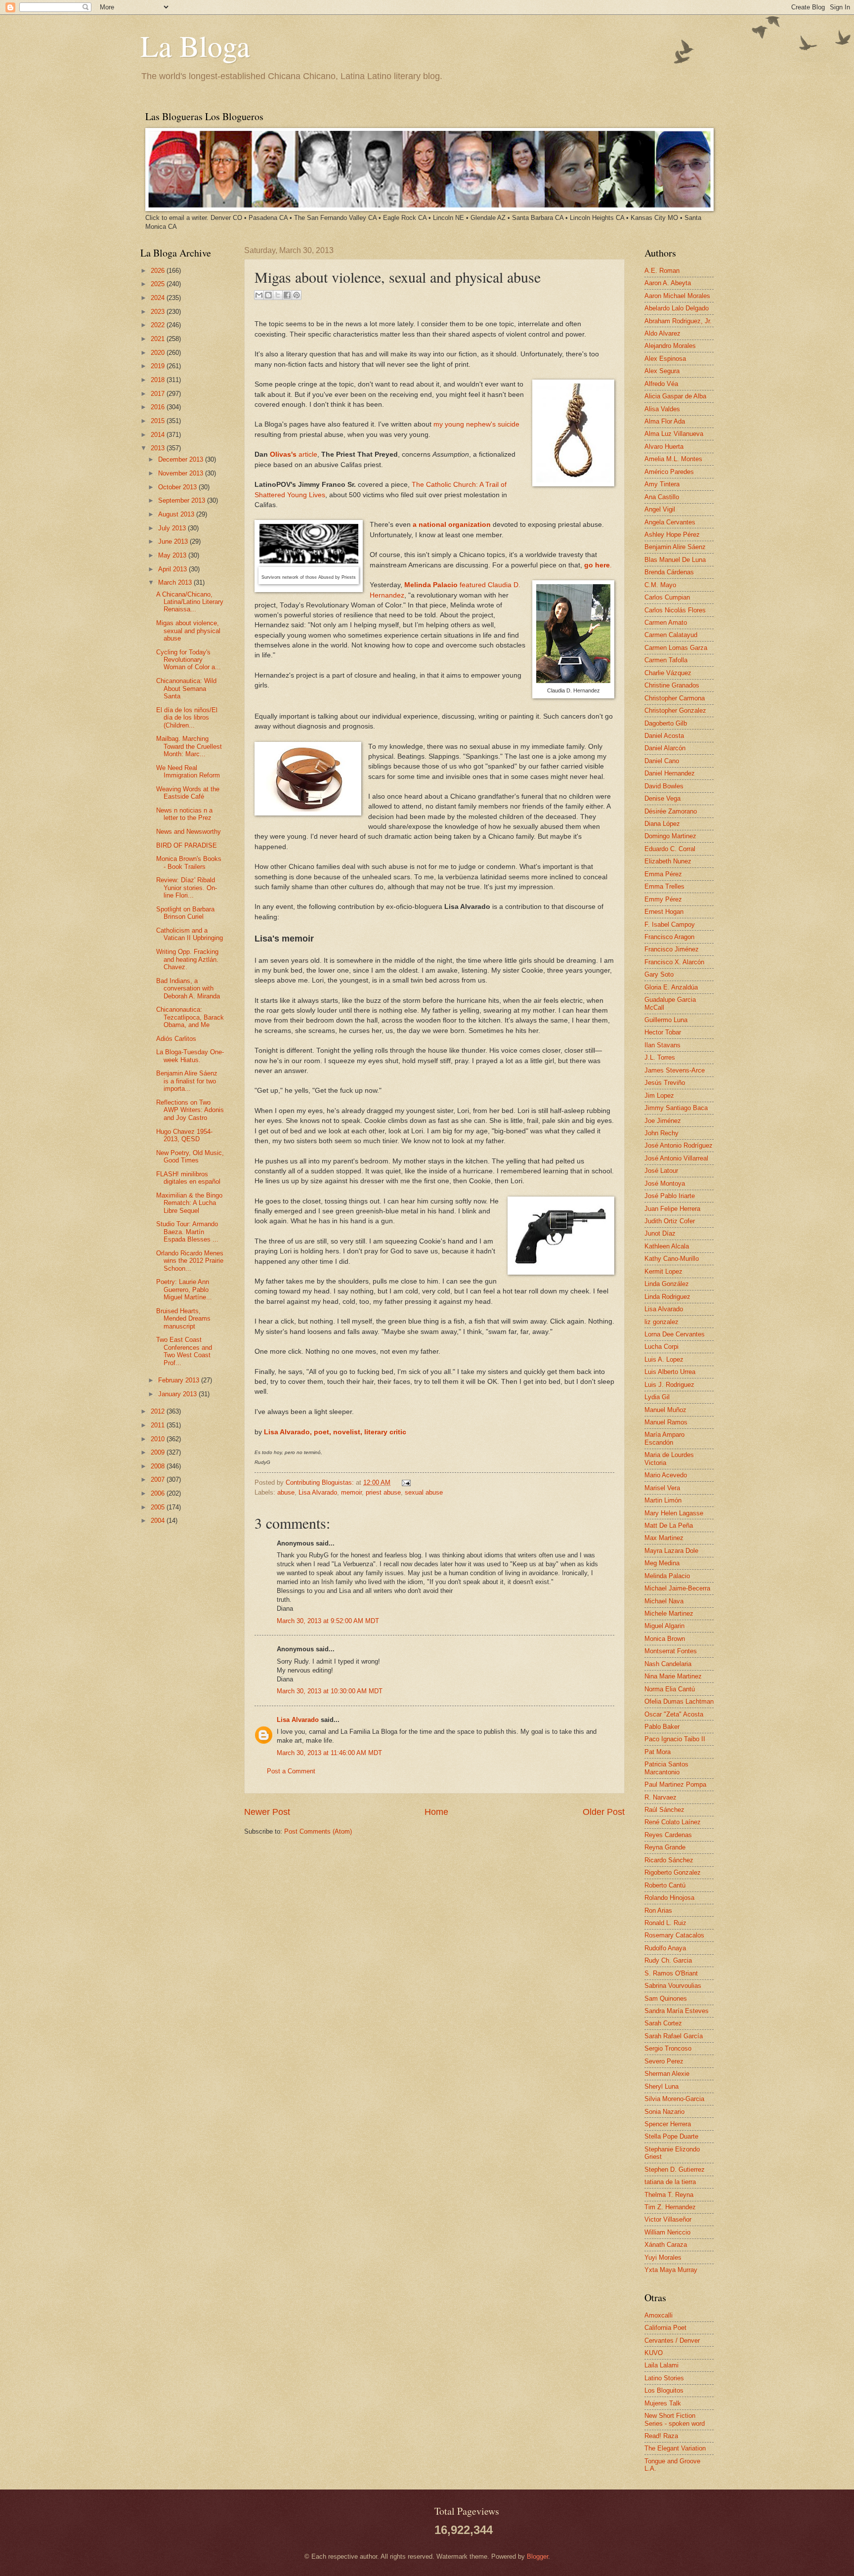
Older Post (604, 1812)
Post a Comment (291, 1771)
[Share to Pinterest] (297, 295)
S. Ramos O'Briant (671, 1973)
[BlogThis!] (268, 295)
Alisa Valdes (662, 409)
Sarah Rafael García (674, 2036)
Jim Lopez (659, 1095)
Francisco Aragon (669, 937)
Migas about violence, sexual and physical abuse (188, 631)
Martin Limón (663, 1500)
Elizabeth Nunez (668, 861)
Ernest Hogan (664, 912)
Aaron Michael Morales (677, 296)
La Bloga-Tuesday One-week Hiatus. (190, 1056)
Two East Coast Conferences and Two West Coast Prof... (184, 1351)
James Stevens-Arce (675, 1070)
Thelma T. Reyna (669, 2195)
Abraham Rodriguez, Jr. (678, 321)
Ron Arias (658, 1911)
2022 (159, 325)
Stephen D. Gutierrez (675, 2169)
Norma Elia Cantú (670, 1689)
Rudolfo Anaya (665, 1948)
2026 (159, 271)
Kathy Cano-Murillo (672, 1259)
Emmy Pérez (663, 899)
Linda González (667, 1284)
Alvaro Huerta (664, 447)
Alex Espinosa (665, 359)
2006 (159, 1493)
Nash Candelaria (668, 1664)
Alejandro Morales (670, 346)
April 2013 (173, 569)
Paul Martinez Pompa (675, 1784)
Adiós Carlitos (176, 1039)
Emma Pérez (663, 874)
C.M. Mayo (660, 585)
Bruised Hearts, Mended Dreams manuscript (183, 1319)
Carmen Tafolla (666, 660)
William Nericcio (667, 2232)
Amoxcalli (659, 2315)
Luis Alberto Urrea (670, 1372)
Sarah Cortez (663, 2023)
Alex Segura (662, 371)
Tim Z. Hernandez (670, 2207)
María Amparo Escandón (664, 1438)
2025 (159, 284)
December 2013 (182, 459)
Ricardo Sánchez (669, 1860)
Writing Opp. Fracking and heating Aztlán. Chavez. (187, 959)
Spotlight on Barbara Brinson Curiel (185, 913)
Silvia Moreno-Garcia (674, 2099)
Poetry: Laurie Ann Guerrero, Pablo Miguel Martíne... (184, 1289)
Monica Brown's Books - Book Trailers (189, 862)
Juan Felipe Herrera (672, 1209)
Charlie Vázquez (668, 673)
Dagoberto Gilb (666, 723)
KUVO (654, 2353)
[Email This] (259, 295)
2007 (159, 1480)
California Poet (665, 2328)
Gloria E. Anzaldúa (671, 987)
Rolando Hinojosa (669, 1898)
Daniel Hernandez (670, 773)
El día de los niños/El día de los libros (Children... (187, 718)
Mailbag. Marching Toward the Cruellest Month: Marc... (189, 746)
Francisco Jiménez (672, 949)
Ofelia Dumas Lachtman (679, 1701)
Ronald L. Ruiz (665, 1923)
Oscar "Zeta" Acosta (674, 1714)
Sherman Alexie (667, 2074)
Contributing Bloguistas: (321, 1482)
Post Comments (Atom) (318, 1831)
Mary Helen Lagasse (674, 1513)
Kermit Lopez (663, 1271)
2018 (159, 380)
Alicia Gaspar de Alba (675, 396)
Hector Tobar (663, 1032)
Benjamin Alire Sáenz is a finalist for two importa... (187, 1081)
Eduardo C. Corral (670, 849)
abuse (286, 1492)
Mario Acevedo (666, 1475)
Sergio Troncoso (668, 2048)
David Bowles (664, 786)
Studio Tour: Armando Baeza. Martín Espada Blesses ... (187, 1232)
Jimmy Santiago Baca (676, 1108)
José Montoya (665, 1183)
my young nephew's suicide (476, 424)
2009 (159, 1452)
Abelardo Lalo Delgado (677, 308)
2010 (159, 1439)
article (294, 454)
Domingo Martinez (670, 836)
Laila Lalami (662, 2365)
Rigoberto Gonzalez (673, 1872)
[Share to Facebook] (287, 295)
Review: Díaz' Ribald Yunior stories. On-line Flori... (187, 888)
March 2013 (176, 582)
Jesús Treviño (665, 1083)
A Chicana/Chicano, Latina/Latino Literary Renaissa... (190, 602)
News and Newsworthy (189, 832)
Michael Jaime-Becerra (677, 1588)
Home (436, 1812)
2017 (159, 394)
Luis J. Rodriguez (669, 1385)
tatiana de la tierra (670, 2182)
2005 (159, 1507)
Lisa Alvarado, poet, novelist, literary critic (335, 1432)
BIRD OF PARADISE (187, 845)
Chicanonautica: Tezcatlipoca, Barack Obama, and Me (190, 1017)
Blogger (537, 2556)
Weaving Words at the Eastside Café (188, 793)
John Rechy (662, 1133)
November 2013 (182, 473)
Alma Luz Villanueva (674, 434)
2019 (159, 366)
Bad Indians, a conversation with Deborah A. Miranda (188, 988)
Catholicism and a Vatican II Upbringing (190, 934)
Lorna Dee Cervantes (675, 1334)
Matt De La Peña (669, 1525)
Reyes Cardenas (668, 1835)
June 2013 (174, 541)
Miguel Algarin (664, 1626)
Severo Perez (664, 2061)
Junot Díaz (660, 1233)
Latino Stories (664, 2378)
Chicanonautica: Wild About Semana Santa (186, 688)
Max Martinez (664, 1538)
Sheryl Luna (662, 2086)
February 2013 (180, 1380)
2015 (159, 421)
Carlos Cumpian (667, 597)
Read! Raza (661, 2436)
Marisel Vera (662, 1488)
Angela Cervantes (670, 522)
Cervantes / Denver (672, 2340)
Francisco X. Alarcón (674, 962)
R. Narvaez (661, 1797)
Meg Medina (662, 1563)
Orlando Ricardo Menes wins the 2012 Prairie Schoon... (190, 1261)
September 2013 (183, 500)
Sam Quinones (666, 1998)
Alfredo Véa (661, 384)
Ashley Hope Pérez (672, 535)
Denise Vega (662, 798)
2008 (159, 1466)
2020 (159, 353)
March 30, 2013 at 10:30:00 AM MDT (330, 1691)
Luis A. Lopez (664, 1359)
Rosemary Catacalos (674, 1935)
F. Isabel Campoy (670, 924)
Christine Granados (672, 685)
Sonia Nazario (664, 2112)
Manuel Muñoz (665, 1410)
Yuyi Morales (663, 2257)
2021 (159, 339)
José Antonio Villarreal (676, 1158)
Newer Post (267, 1812)
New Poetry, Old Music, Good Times (190, 1157)
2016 (159, 407)
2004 (159, 1521)
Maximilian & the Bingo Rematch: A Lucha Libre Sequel (189, 1203)
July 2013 (173, 528)
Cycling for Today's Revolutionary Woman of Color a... (189, 660)
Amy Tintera (662, 484)
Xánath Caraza (666, 2245)
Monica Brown (665, 1639)
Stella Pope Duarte (671, 2136)
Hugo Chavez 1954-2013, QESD (184, 1135)
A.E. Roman (662, 271)
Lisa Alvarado (318, 1492)
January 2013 (178, 1394)
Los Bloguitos (664, 2390)
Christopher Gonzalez (675, 710)
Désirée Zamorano (671, 811)
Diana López (662, 824)
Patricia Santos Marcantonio (666, 1768)
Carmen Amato (666, 623)
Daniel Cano (662, 761)
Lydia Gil (657, 1397)
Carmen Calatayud (671, 635)
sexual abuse (424, 1492)
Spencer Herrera (668, 2124)
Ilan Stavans (662, 1045)
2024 (159, 298)
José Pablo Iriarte (670, 1196)
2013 (159, 448)
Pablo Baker (662, 1727)
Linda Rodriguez (667, 1297)
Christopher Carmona (675, 698)
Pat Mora (658, 1752)
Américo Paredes (669, 472)
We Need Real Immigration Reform (188, 772)
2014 (159, 435)
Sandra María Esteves (677, 2011)
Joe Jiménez (663, 1121)
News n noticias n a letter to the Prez (184, 814)
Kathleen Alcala (667, 1246)
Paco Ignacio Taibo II (675, 1739)
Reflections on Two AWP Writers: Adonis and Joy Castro (190, 1110)
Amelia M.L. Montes (673, 459)
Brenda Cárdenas (669, 572)
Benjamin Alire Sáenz (675, 547)
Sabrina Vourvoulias (673, 1986)
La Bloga (195, 45)
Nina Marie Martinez (673, 1676)
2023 (159, 312)
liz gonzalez (662, 1322)
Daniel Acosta (664, 736)
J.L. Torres (660, 1057)
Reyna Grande (665, 1847)
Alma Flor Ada (665, 421)
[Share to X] (278, 295)
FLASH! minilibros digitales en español (188, 1178)
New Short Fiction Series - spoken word (675, 2419)
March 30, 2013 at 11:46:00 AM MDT (329, 1753)
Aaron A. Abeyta (668, 283)
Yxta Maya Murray (671, 2270)
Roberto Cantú (665, 1885)
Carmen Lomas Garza (676, 648)
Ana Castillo (662, 497)
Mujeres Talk (663, 2403)
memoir (351, 1492)
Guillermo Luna (666, 1020)
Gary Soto (659, 974)
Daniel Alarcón (665, 748)
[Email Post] (405, 1482)
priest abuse (383, 1492)
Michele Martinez (669, 1613)
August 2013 (177, 514)
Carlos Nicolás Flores (675, 610)
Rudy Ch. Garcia (668, 1960)
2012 (159, 1411)
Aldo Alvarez (662, 333)
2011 (159, 1425)
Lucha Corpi (662, 1347)
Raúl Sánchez (664, 1810)
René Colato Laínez (673, 1822)
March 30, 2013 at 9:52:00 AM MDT (328, 1621)
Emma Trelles (664, 886)
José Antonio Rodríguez (679, 1145)
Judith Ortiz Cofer (670, 1221)
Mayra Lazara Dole (671, 1551)
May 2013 (173, 555)
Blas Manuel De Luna (675, 560)
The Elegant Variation (675, 2448)
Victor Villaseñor (668, 2219)
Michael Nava (664, 1601)
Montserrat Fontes (671, 1651)
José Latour (661, 1171)
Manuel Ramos (666, 1422)
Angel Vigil (660, 509)
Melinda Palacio (667, 1576)
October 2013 (178, 487)
